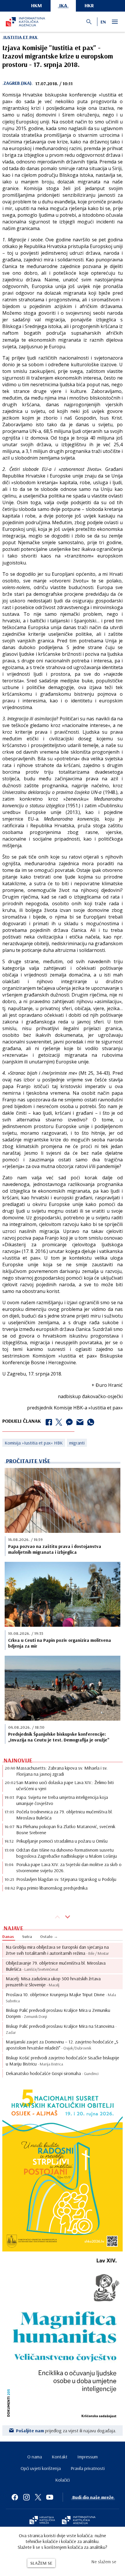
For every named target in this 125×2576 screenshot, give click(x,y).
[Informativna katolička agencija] (79, 2521)
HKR (89, 5)
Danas (8, 1936)
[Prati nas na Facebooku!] (15, 2497)
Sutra (27, 1936)
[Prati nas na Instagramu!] (26, 2497)
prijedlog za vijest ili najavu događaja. (66, 2431)
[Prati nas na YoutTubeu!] (50, 2497)
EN (103, 22)
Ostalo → (49, 1936)
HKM (36, 5)
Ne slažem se (104, 2562)
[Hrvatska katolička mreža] (42, 2521)
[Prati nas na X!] (38, 2497)
